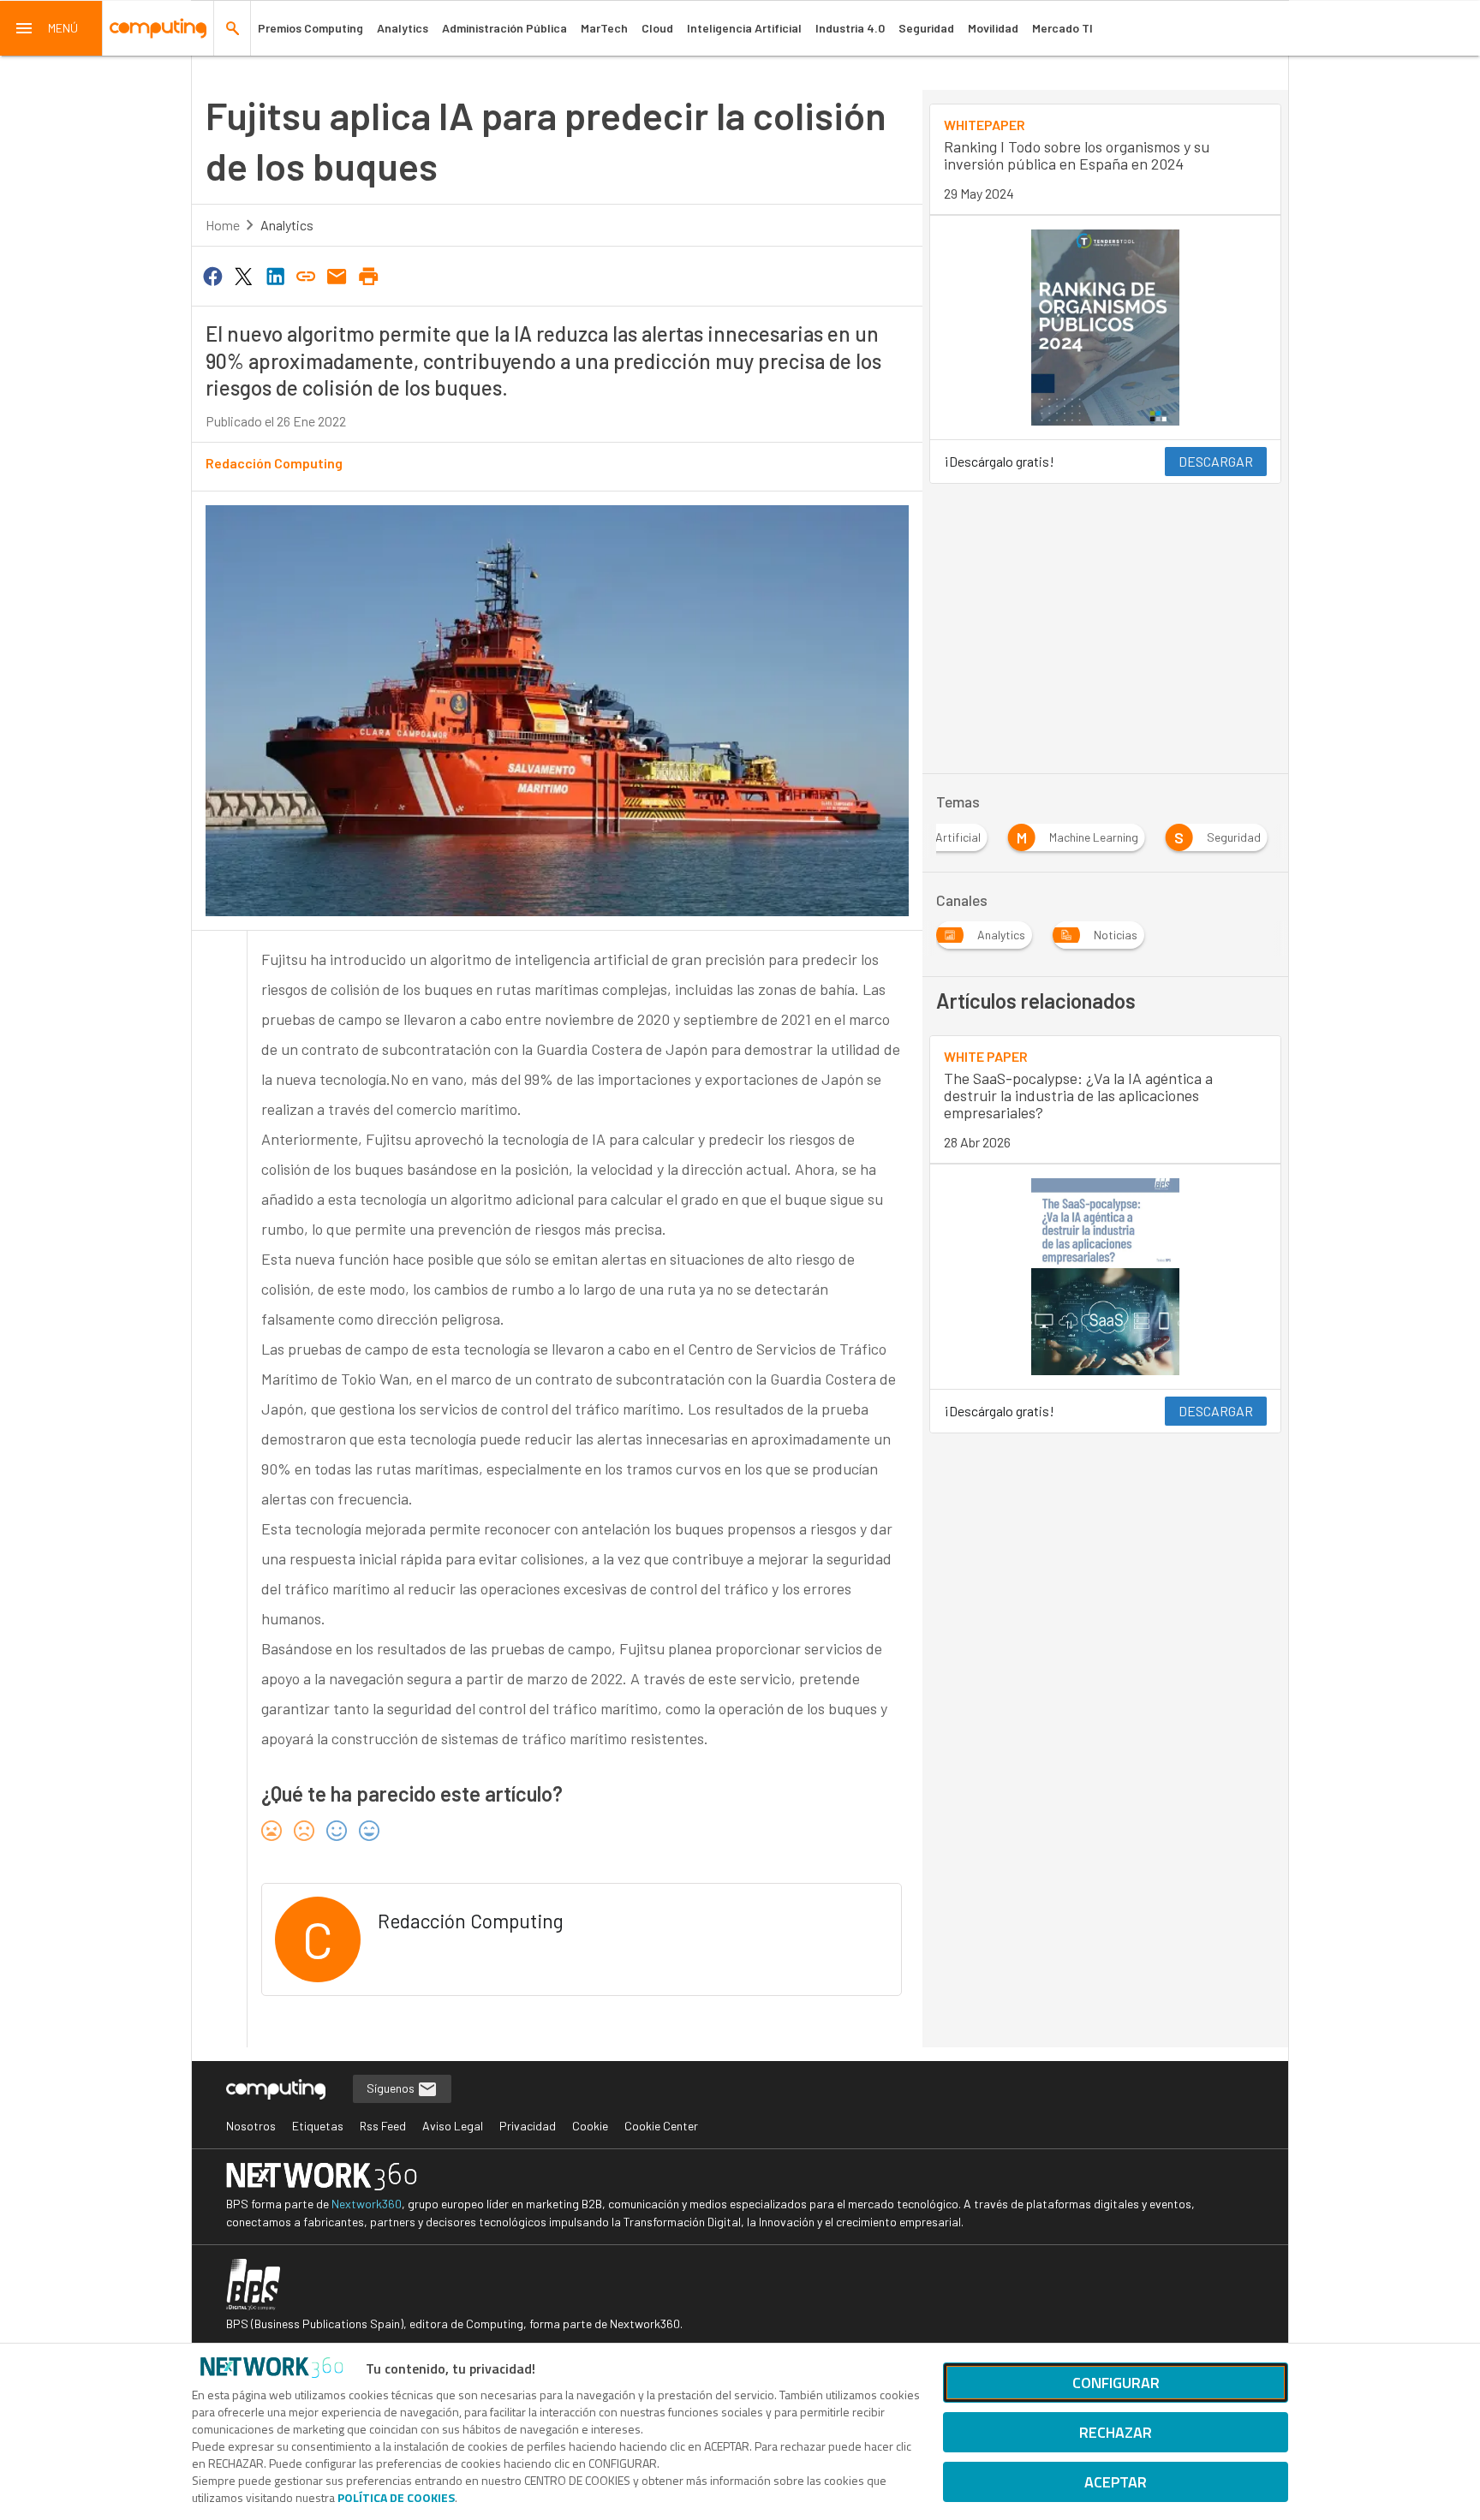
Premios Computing (310, 28)
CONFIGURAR (1116, 2383)
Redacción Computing (274, 463)
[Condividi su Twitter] (243, 275)
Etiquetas (318, 2126)
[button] (51, 28)
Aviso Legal (453, 2126)
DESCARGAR (1216, 461)
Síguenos (392, 2088)
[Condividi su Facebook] (212, 275)
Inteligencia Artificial (744, 28)
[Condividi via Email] (337, 275)
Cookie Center (661, 2126)
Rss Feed (383, 2126)
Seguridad (926, 28)
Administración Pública (504, 28)
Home (223, 225)
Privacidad (528, 2126)
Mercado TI (1062, 28)
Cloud (657, 28)
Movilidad (993, 28)
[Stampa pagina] (368, 275)
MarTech (604, 28)
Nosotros (251, 2126)
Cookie (590, 2126)
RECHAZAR (1116, 2432)
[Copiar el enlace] (306, 275)
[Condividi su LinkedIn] (275, 275)
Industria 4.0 (850, 28)
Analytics (403, 28)
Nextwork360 (367, 2204)
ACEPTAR (1116, 2482)
